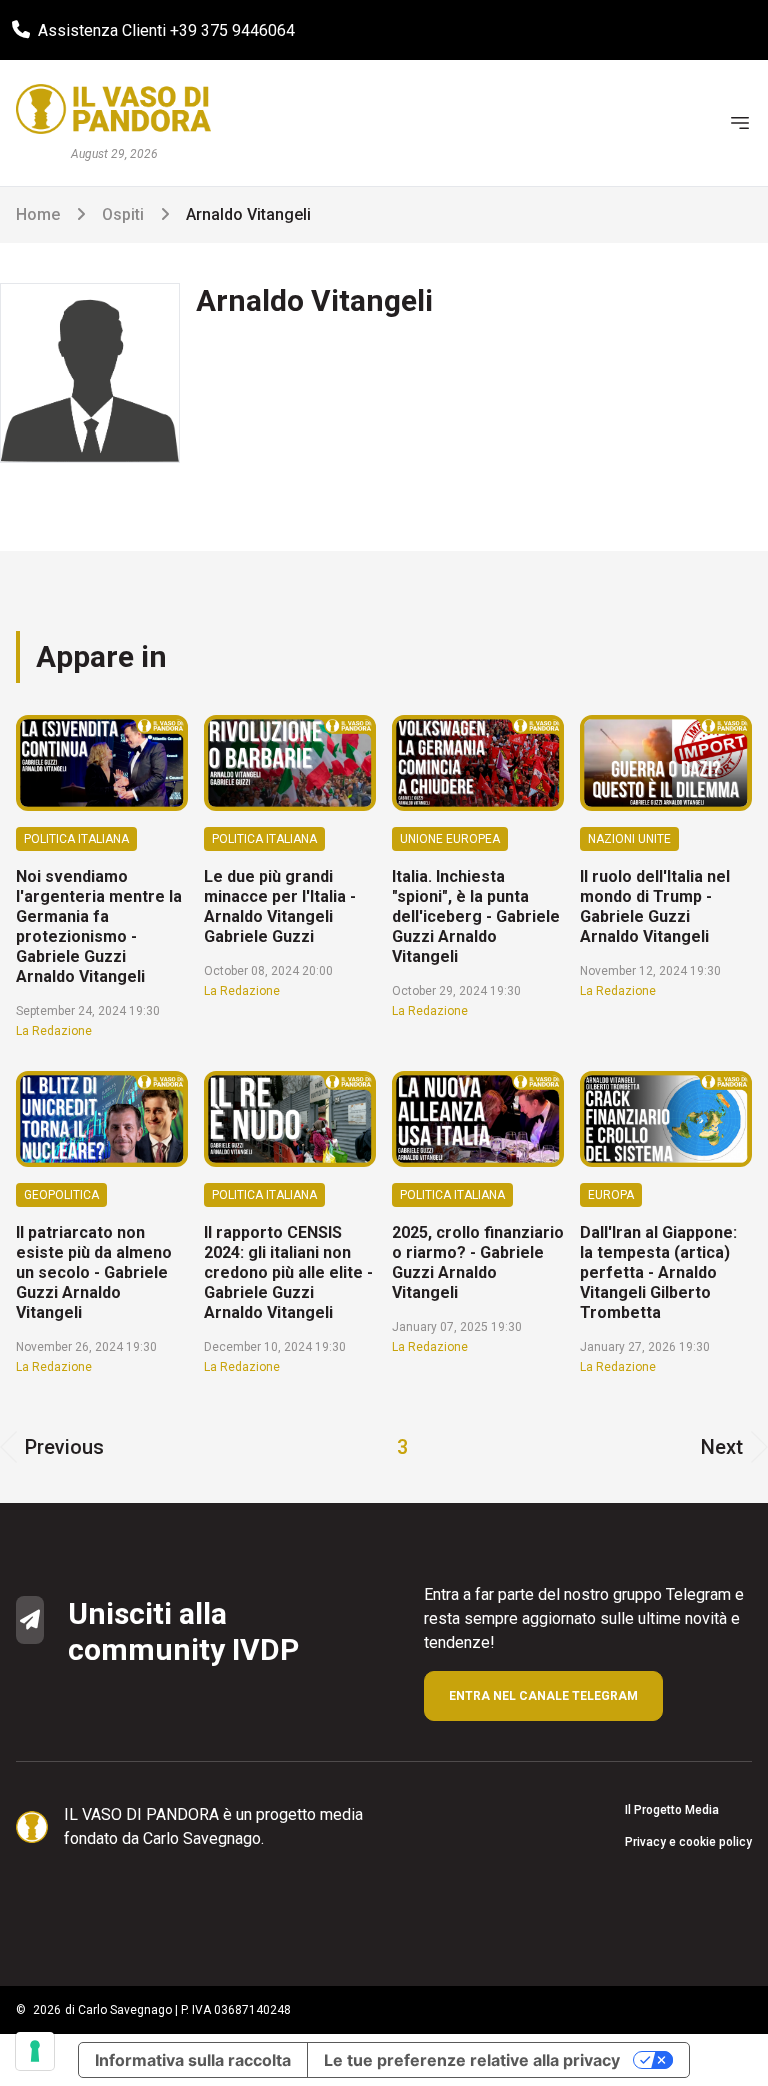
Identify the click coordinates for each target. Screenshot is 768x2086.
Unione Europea (450, 839)
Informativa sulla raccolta (193, 2060)
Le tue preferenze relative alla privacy (472, 2060)
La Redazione (54, 1031)
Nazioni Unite (629, 839)
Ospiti (123, 214)
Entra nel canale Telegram (543, 1696)
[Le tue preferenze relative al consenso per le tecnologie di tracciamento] (35, 2051)
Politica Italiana (76, 839)
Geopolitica (61, 1195)
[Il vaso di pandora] (113, 109)
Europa (611, 1195)
